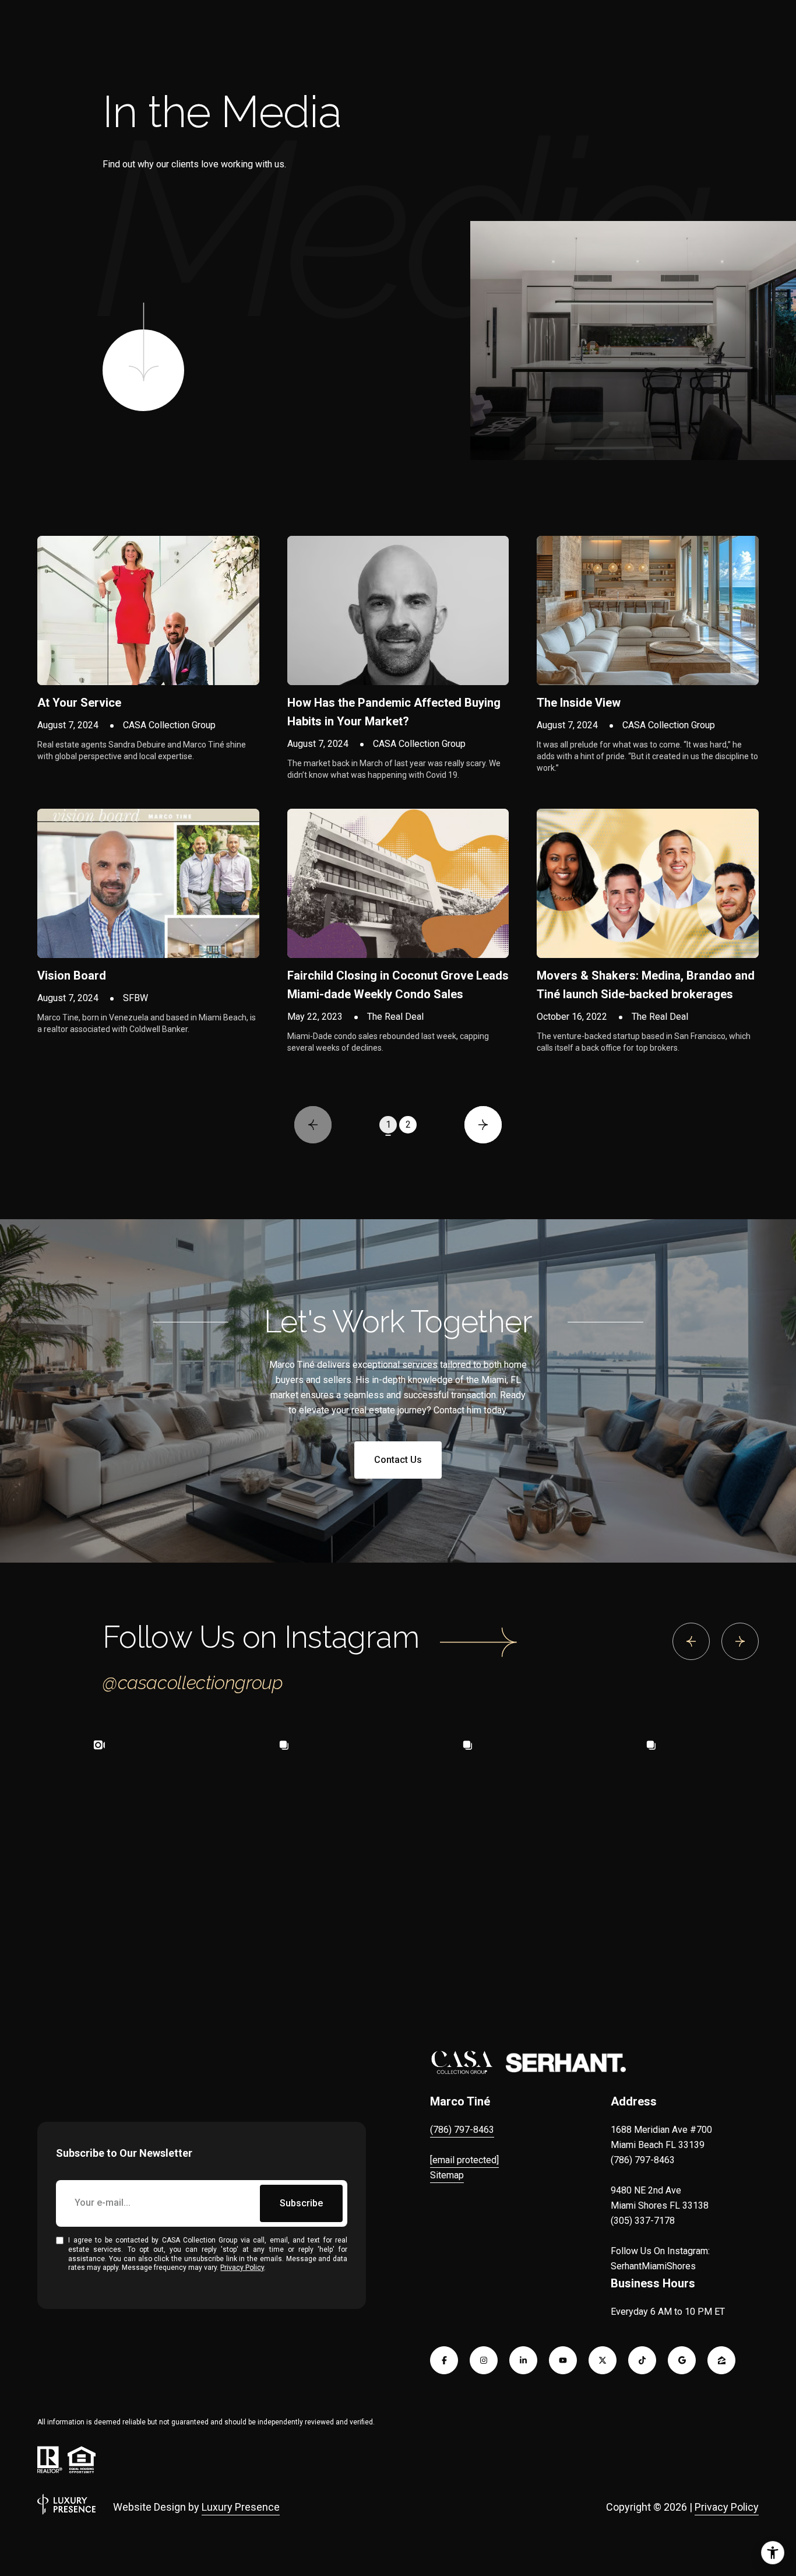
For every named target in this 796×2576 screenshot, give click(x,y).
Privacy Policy (242, 2268)
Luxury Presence (241, 2507)
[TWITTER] (603, 2360)
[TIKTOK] (642, 2360)
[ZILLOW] (721, 2360)
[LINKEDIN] (523, 2360)
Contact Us (398, 1460)
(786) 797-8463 (462, 2130)
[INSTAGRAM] (484, 2360)
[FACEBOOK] (444, 2360)
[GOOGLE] (682, 2360)
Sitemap (447, 2175)
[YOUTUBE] (563, 2360)
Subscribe (301, 2203)
